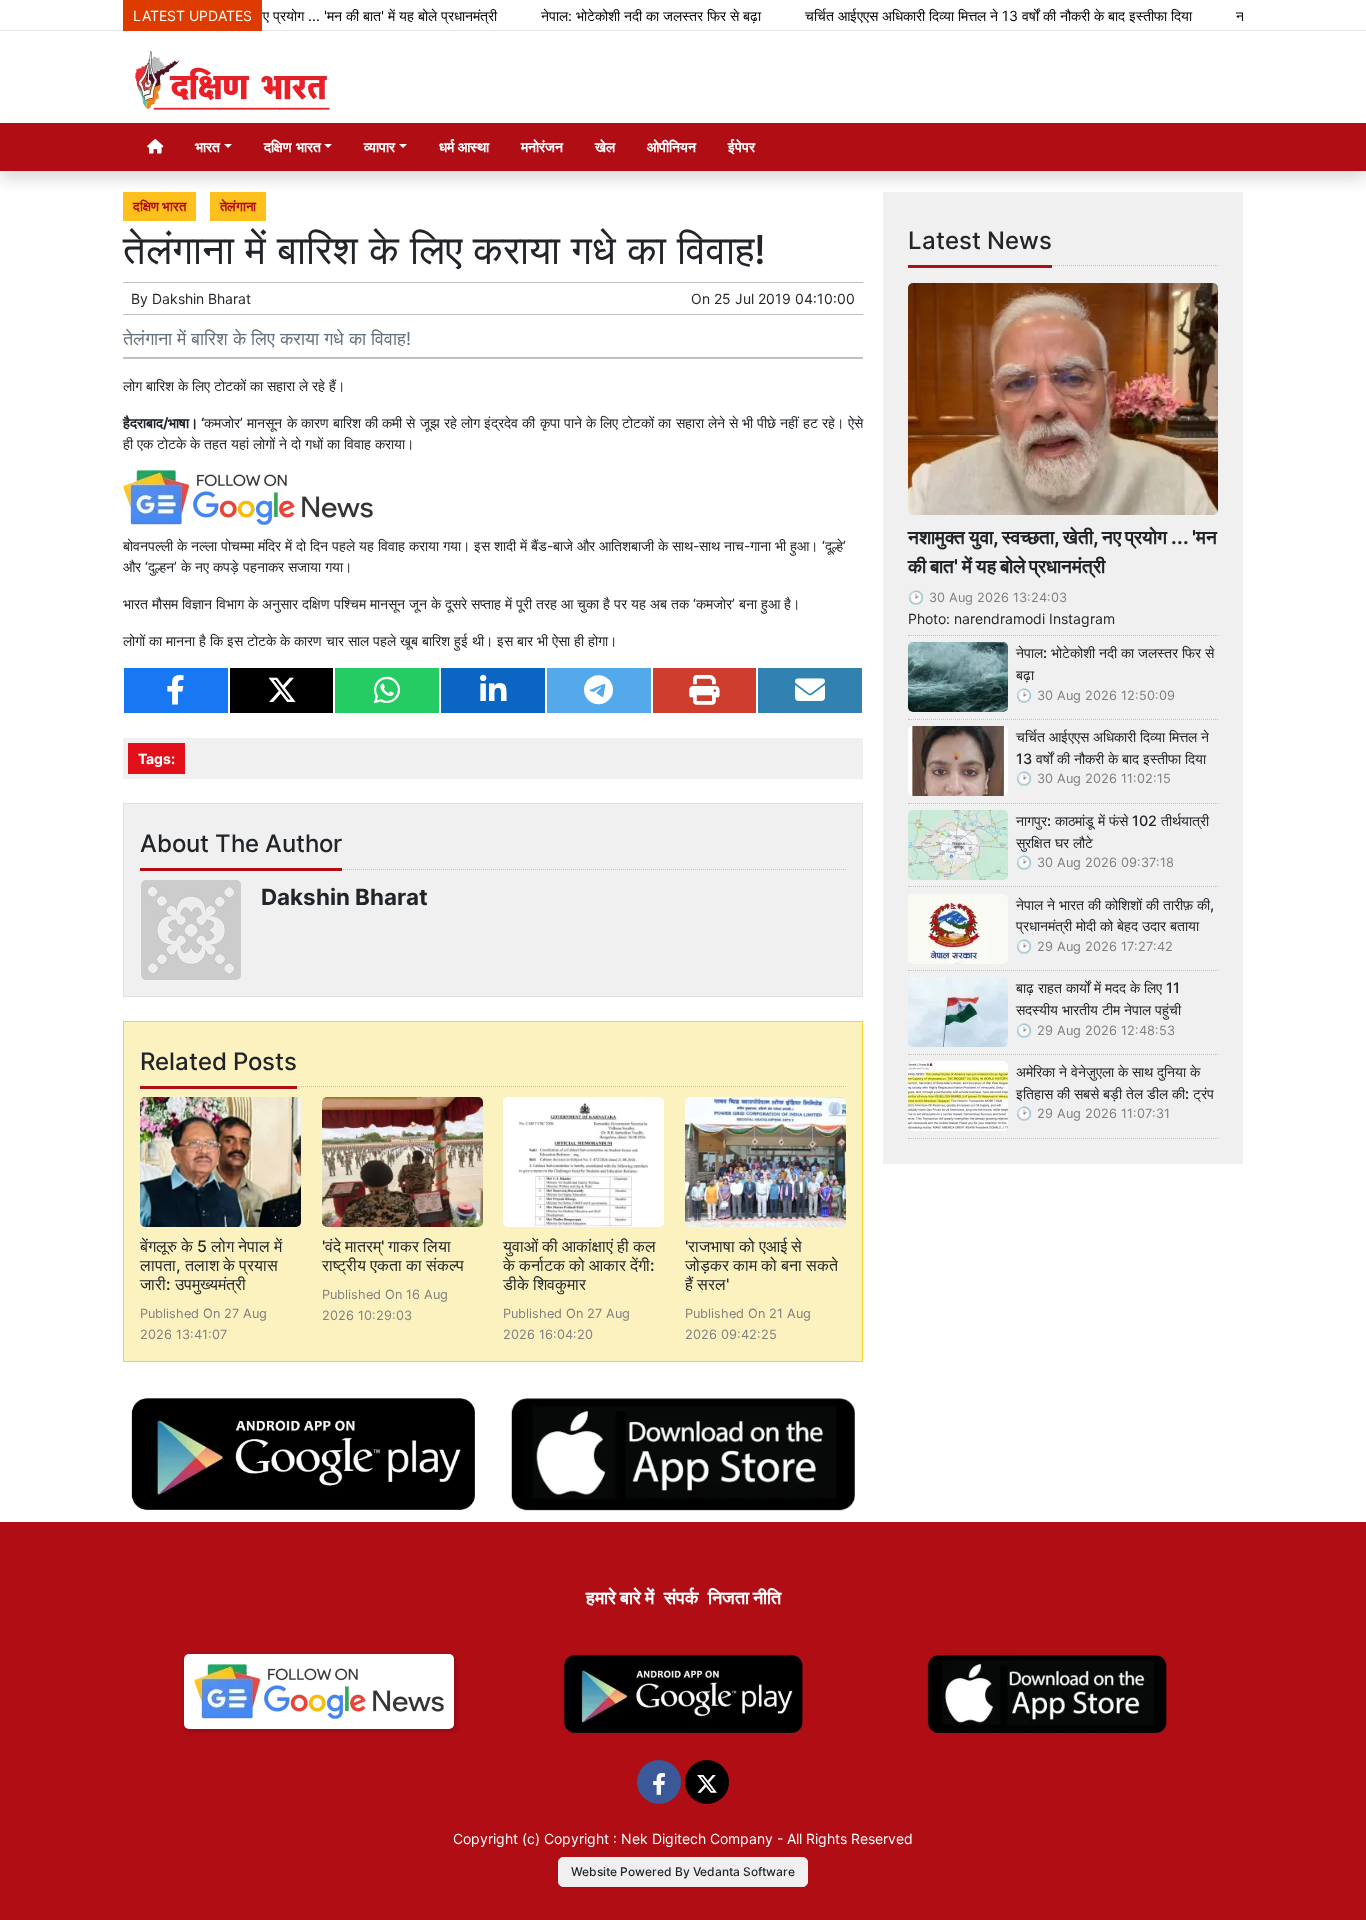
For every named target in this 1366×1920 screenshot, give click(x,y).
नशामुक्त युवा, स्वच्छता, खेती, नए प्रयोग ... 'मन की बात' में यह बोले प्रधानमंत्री (1062, 551)
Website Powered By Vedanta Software (683, 1871)
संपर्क (681, 1597)
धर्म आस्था (464, 146)
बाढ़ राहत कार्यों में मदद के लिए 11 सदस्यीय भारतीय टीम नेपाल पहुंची (1098, 998)
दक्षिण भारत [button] (292, 146)
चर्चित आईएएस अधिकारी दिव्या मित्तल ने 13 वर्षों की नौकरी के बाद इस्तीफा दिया (955, 15)
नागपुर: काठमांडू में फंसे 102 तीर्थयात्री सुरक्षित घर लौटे (1112, 831)
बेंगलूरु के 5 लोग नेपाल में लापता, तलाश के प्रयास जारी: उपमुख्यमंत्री (211, 1265)
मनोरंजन (542, 146)
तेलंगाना (238, 206)
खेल (605, 146)
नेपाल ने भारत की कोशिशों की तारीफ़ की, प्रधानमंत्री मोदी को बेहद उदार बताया (1115, 915)
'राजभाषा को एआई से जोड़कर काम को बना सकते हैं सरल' (761, 1265)
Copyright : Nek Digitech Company (658, 1838)
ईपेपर (741, 146)
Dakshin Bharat (201, 298)
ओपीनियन (671, 146)
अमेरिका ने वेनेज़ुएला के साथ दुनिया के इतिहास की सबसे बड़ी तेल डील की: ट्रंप (1115, 1082)
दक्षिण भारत (159, 206)
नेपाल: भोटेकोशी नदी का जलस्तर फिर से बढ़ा (608, 15)
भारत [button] (207, 146)
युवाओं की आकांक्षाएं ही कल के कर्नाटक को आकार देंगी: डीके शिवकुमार (579, 1265)
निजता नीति (744, 1597)
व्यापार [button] (379, 146)
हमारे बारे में (620, 1597)
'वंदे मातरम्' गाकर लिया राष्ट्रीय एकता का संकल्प (393, 1255)
